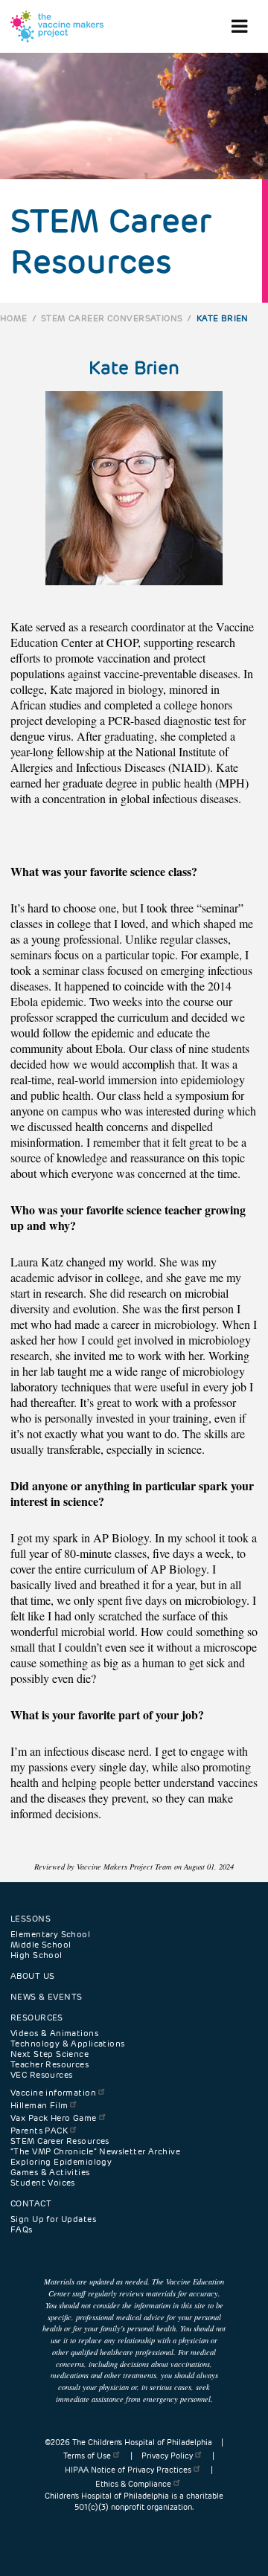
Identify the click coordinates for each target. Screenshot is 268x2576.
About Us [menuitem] (32, 1976)
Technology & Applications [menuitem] (68, 2044)
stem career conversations (112, 318)
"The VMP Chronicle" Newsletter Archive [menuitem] (95, 2151)
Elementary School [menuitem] (50, 1934)
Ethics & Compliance (133, 2484)
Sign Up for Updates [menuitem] (53, 2219)
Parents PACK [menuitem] (39, 2131)
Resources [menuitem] (37, 2018)
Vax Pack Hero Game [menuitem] (54, 2118)
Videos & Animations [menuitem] (54, 2033)
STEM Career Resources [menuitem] (60, 2141)
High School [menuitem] (36, 1955)
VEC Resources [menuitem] (41, 2075)
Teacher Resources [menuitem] (50, 2064)
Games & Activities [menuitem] (50, 2172)
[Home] (57, 26)
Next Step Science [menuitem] (50, 2054)
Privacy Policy (167, 2456)
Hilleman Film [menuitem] (39, 2105)
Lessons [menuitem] (31, 1919)
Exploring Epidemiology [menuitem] (61, 2162)
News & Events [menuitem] (46, 1997)
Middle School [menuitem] (41, 1945)
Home (14, 318)
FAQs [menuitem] (22, 2229)
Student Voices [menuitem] (43, 2183)
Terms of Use (87, 2456)
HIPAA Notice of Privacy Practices (128, 2470)
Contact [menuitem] (31, 2203)
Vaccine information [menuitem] (53, 2093)
